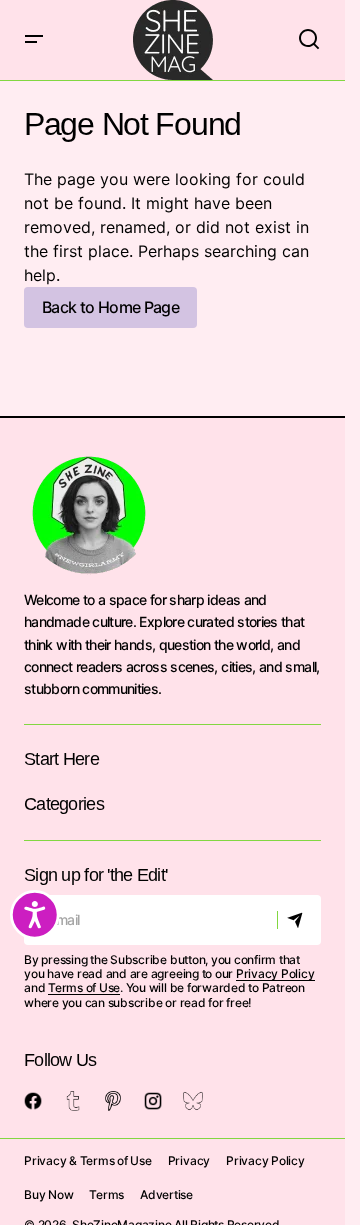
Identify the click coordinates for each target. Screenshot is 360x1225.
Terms (106, 1194)
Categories (64, 804)
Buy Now (48, 1194)
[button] (34, 40)
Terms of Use (84, 987)
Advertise (166, 1194)
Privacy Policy (275, 973)
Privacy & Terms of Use (88, 1160)
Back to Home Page (110, 307)
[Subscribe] (298, 920)
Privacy (189, 1160)
